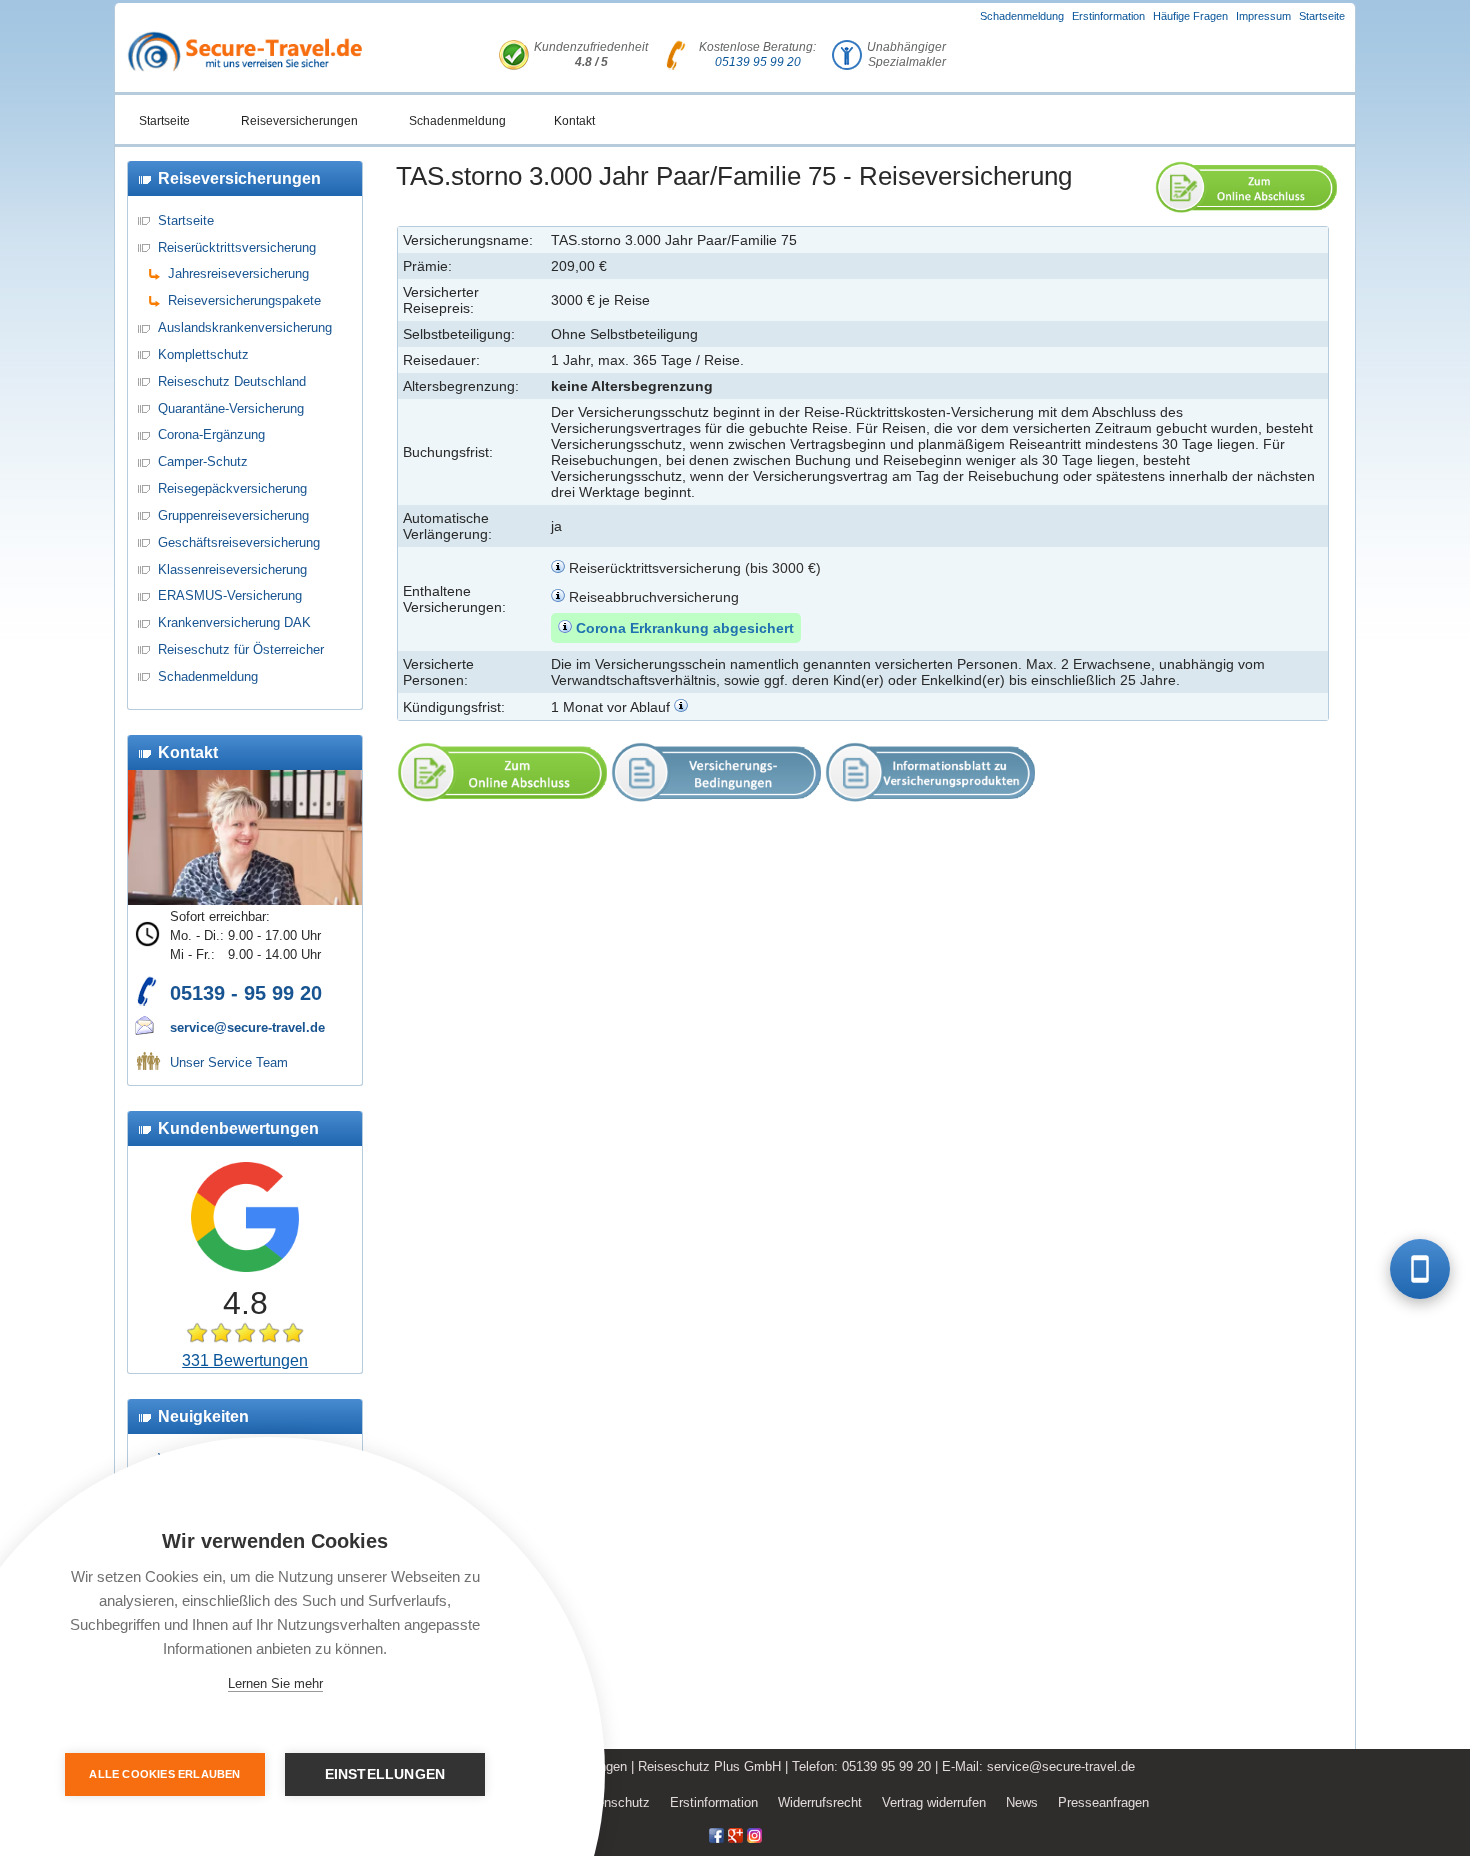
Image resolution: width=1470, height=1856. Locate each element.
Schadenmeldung (1022, 16)
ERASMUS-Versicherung (230, 595)
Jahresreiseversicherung (238, 273)
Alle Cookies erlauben (164, 1774)
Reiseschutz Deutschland (232, 381)
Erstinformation (1108, 16)
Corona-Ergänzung (211, 434)
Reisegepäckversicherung (232, 488)
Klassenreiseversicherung (232, 569)
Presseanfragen (1103, 1802)
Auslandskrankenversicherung (245, 327)
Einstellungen (385, 1774)
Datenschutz (613, 1802)
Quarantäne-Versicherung (231, 408)
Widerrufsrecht (820, 1802)
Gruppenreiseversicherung (233, 515)
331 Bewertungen (245, 1360)
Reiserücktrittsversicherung (237, 247)
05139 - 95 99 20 (246, 993)
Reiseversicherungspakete (244, 300)
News (1022, 1802)
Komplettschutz (203, 354)
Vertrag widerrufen (934, 1802)
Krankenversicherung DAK (234, 622)
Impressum (1263, 16)
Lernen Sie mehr (275, 1683)
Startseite (1322, 16)
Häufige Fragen (1190, 16)
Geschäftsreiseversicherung (239, 542)
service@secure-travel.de (247, 1027)
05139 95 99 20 (758, 62)
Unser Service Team (229, 1062)
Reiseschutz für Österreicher (241, 649)
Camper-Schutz (203, 461)
